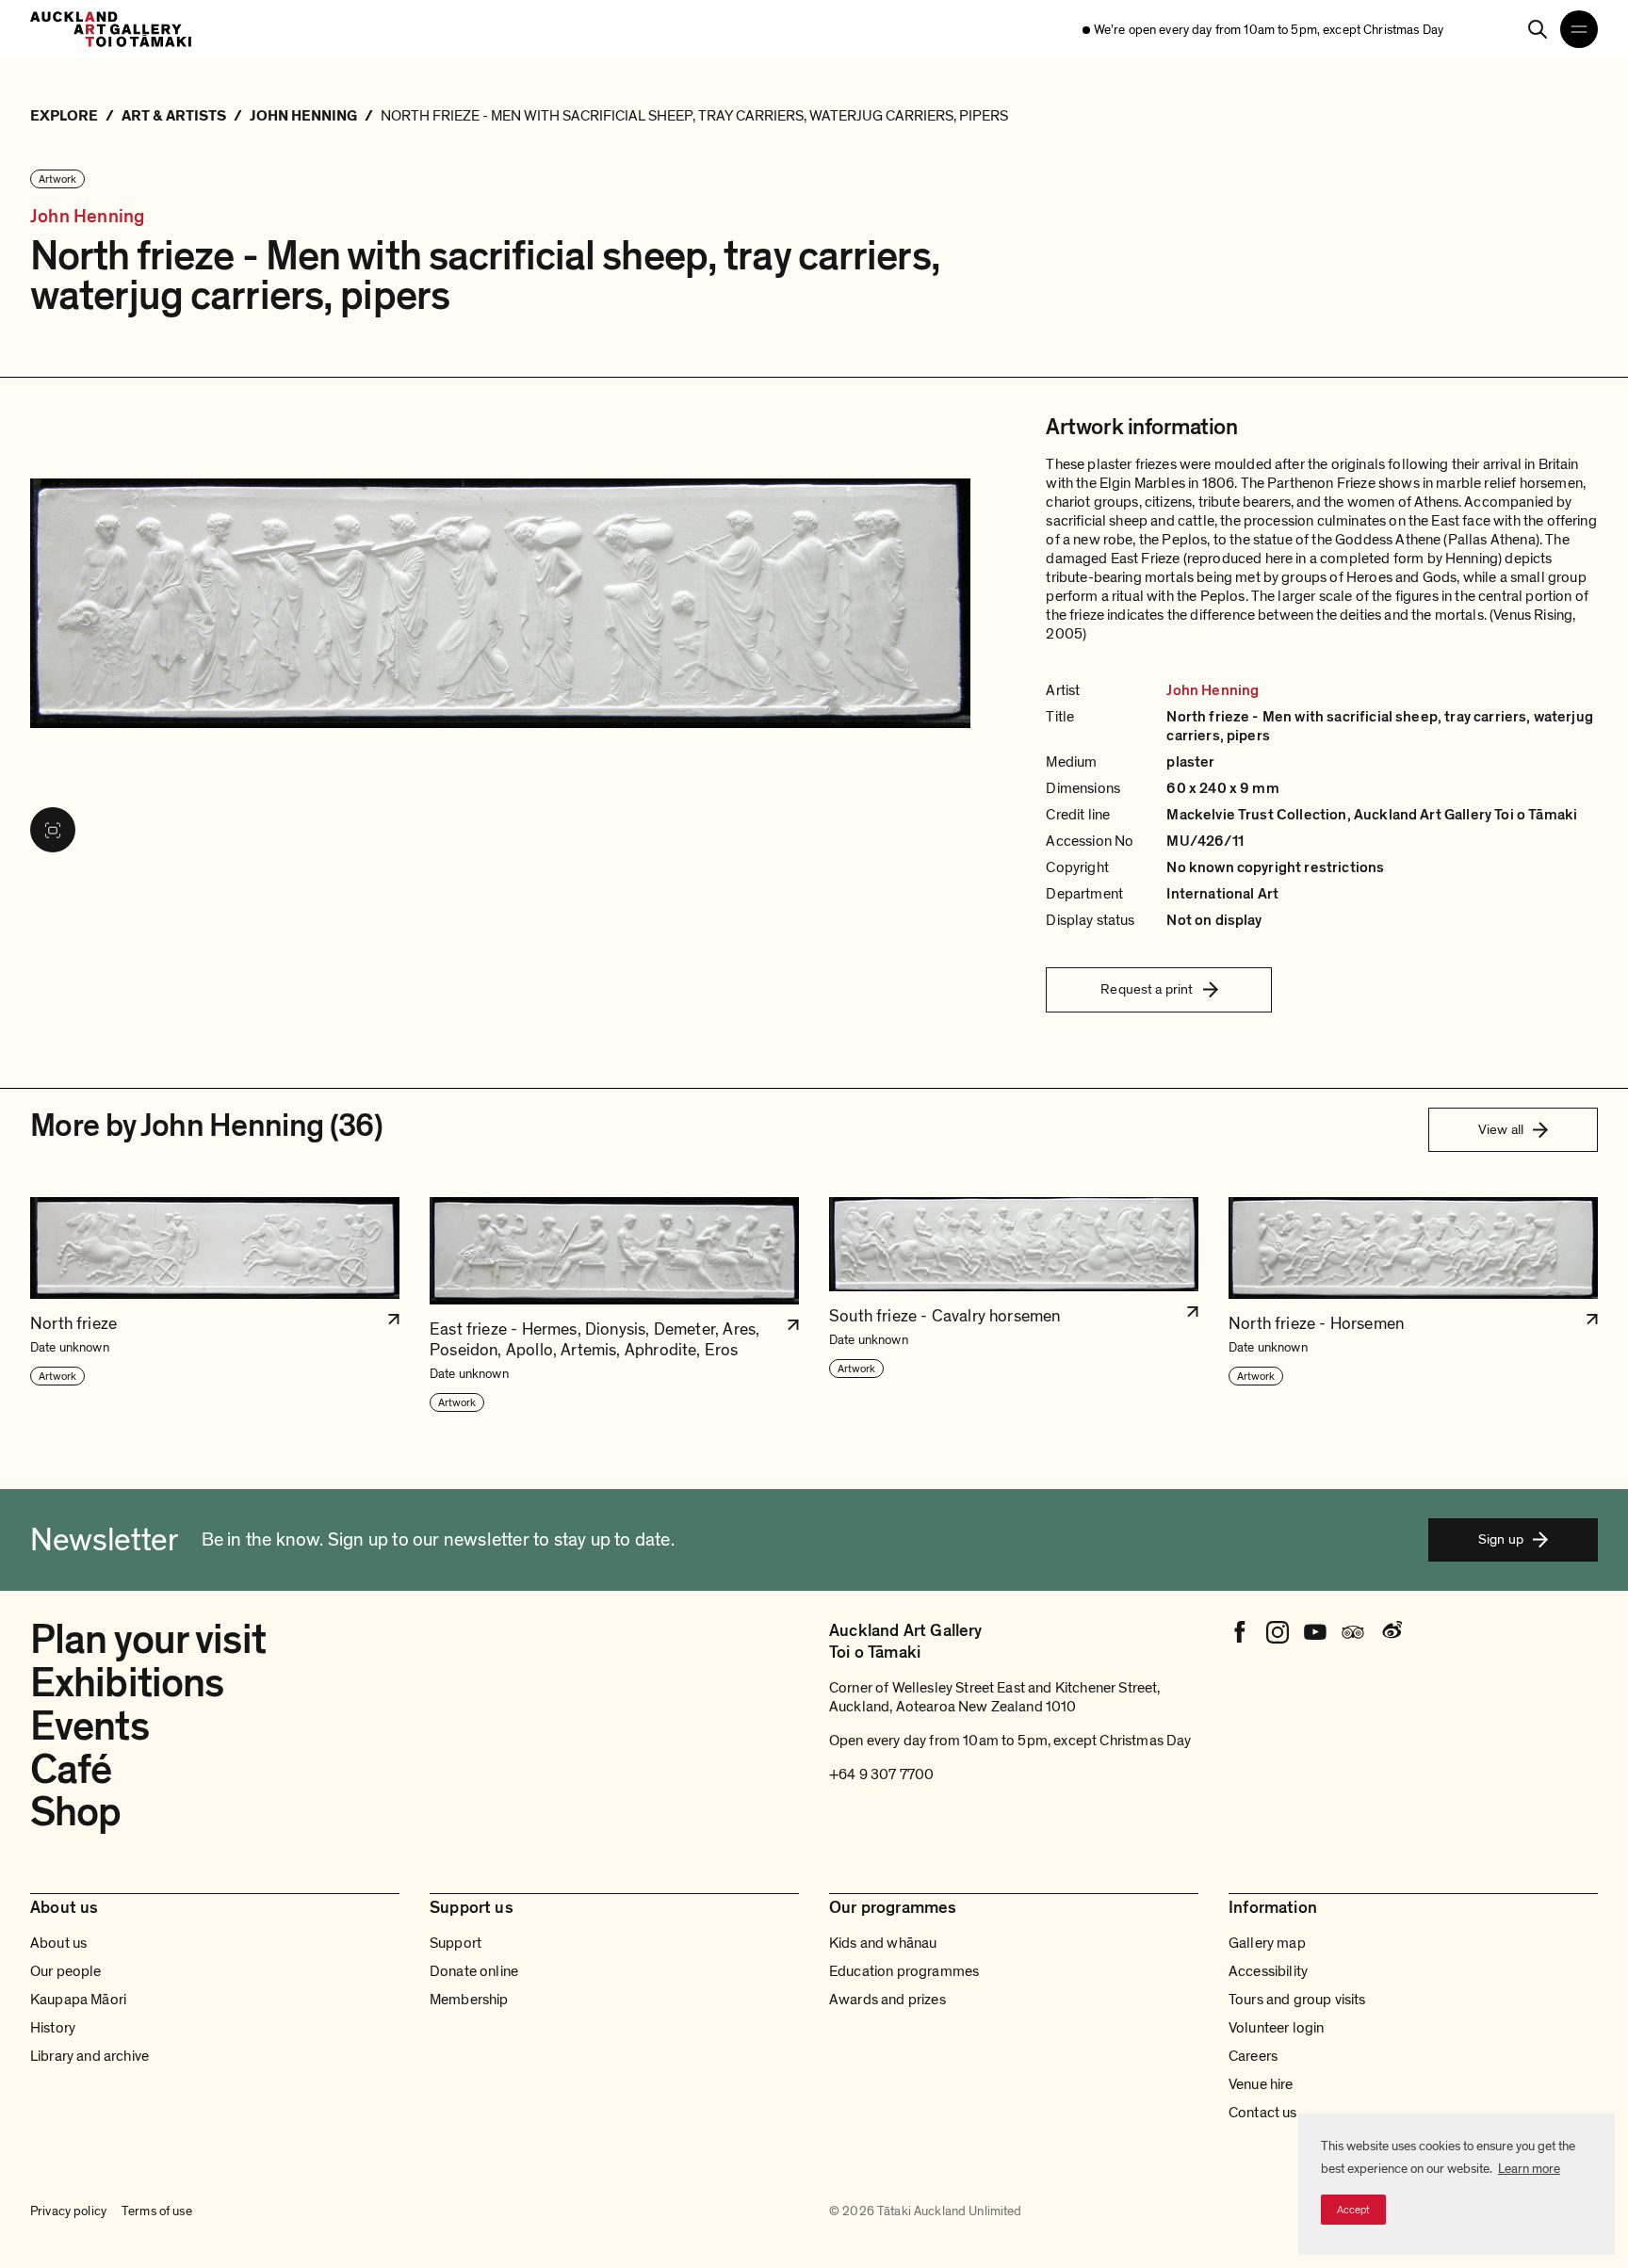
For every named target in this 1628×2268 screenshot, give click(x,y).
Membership (469, 2000)
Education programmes (904, 1971)
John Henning (87, 217)
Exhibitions (127, 1683)
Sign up (1501, 1539)
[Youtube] (1315, 1632)
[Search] (1538, 29)
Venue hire (1261, 2084)
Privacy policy (68, 2211)
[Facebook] (1240, 1632)
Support (456, 1943)
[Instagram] (1278, 1632)
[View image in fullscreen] (53, 830)
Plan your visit (148, 1640)
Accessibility (1268, 1971)
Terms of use (157, 2211)
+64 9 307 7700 (881, 1774)
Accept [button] (1353, 2210)
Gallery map (1267, 1943)
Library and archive (90, 2056)
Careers (1253, 2056)
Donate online (474, 1971)
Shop (75, 1812)
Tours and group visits (1297, 2000)
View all (1501, 1129)
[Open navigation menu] (1579, 29)
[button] (215, 1305)
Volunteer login (1276, 2028)
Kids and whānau (883, 1943)
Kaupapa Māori (78, 2000)
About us (58, 1943)
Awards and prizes (887, 2000)
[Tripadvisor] (1353, 1632)
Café (71, 1770)
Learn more (1529, 2169)
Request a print (1147, 989)
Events (90, 1726)
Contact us (1263, 2113)
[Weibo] (1391, 1632)
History (53, 2028)
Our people (66, 1971)
